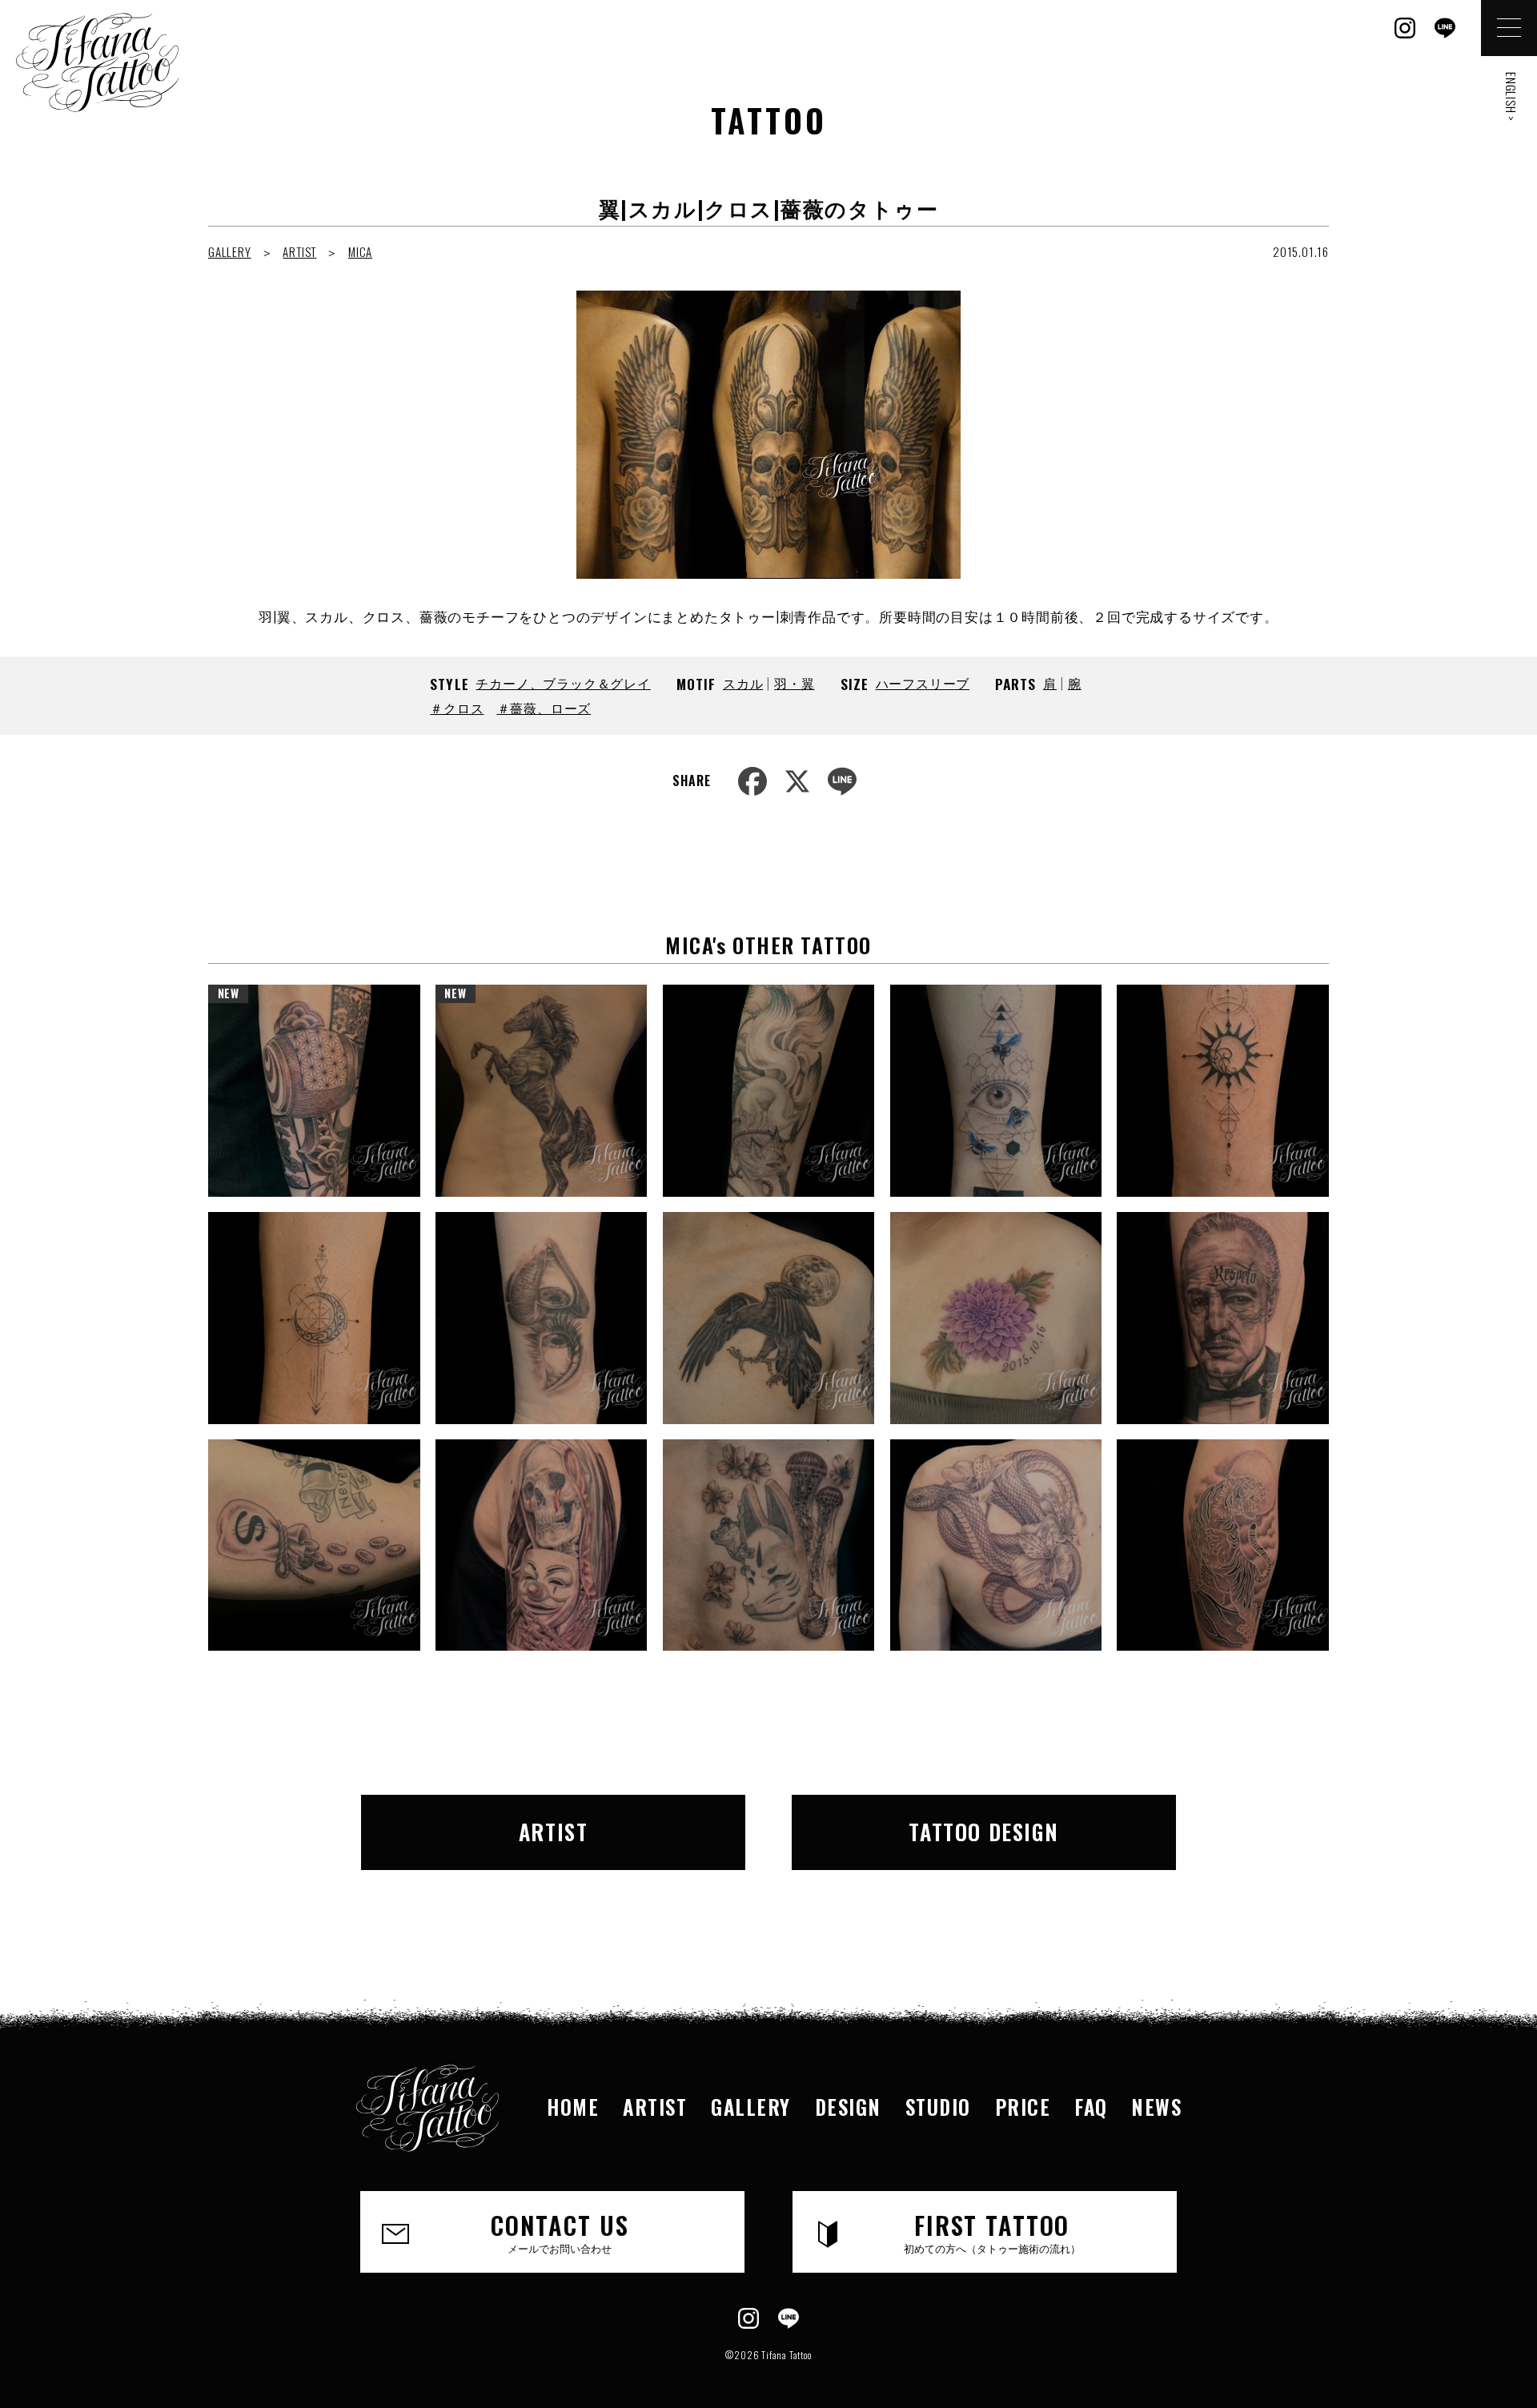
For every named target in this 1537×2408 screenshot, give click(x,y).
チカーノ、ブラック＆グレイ (563, 683)
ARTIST (299, 251)
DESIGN (848, 2107)
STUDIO (938, 2107)
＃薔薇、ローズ (544, 708)
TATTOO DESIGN (983, 1832)
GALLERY (230, 251)
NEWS (1156, 2107)
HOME (573, 2107)
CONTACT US (560, 2231)
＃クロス (457, 708)
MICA (360, 251)
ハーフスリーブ (923, 683)
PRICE (1023, 2107)
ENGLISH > (1511, 97)
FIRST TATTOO (992, 2231)
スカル (743, 683)
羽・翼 (794, 683)
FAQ (1091, 2107)
